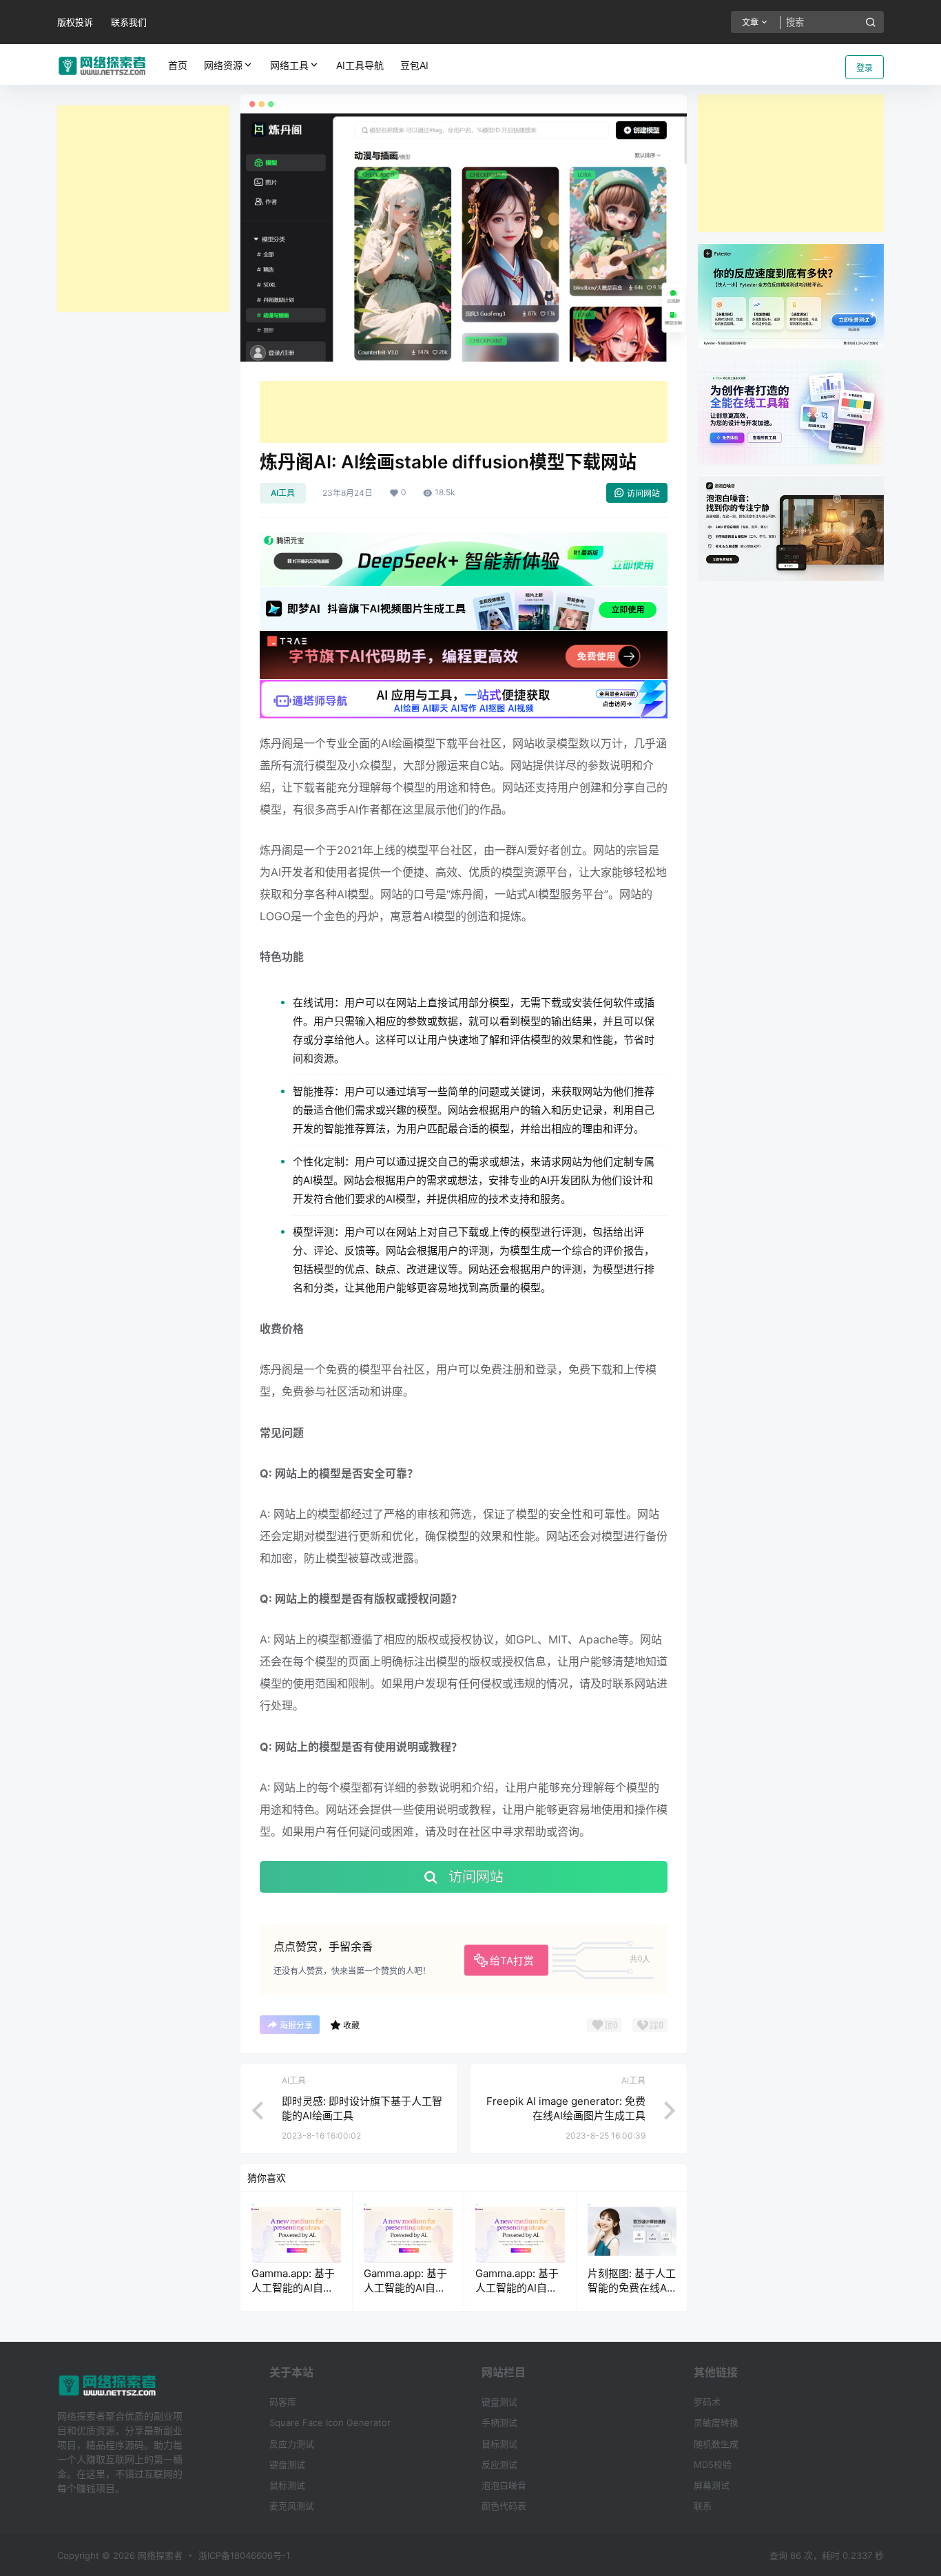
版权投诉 (75, 22)
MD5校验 (713, 2464)
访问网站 (643, 494)
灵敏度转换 (716, 2422)
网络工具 (289, 65)
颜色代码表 (504, 2506)
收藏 (351, 2025)
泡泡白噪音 (504, 2485)
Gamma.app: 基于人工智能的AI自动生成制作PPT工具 (293, 2288)
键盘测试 (287, 2464)
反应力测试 (292, 2444)
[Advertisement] (143, 209)
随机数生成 (716, 2444)
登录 (865, 68)
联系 (703, 2506)
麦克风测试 (292, 2506)
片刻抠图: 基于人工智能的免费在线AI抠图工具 (632, 2288)
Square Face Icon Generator (330, 2422)
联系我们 (129, 22)
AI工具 (283, 493)
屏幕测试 (712, 2485)
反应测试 (499, 2464)
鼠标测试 (287, 2485)
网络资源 (223, 65)
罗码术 (707, 2402)
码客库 (283, 2402)
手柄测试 (499, 2422)
